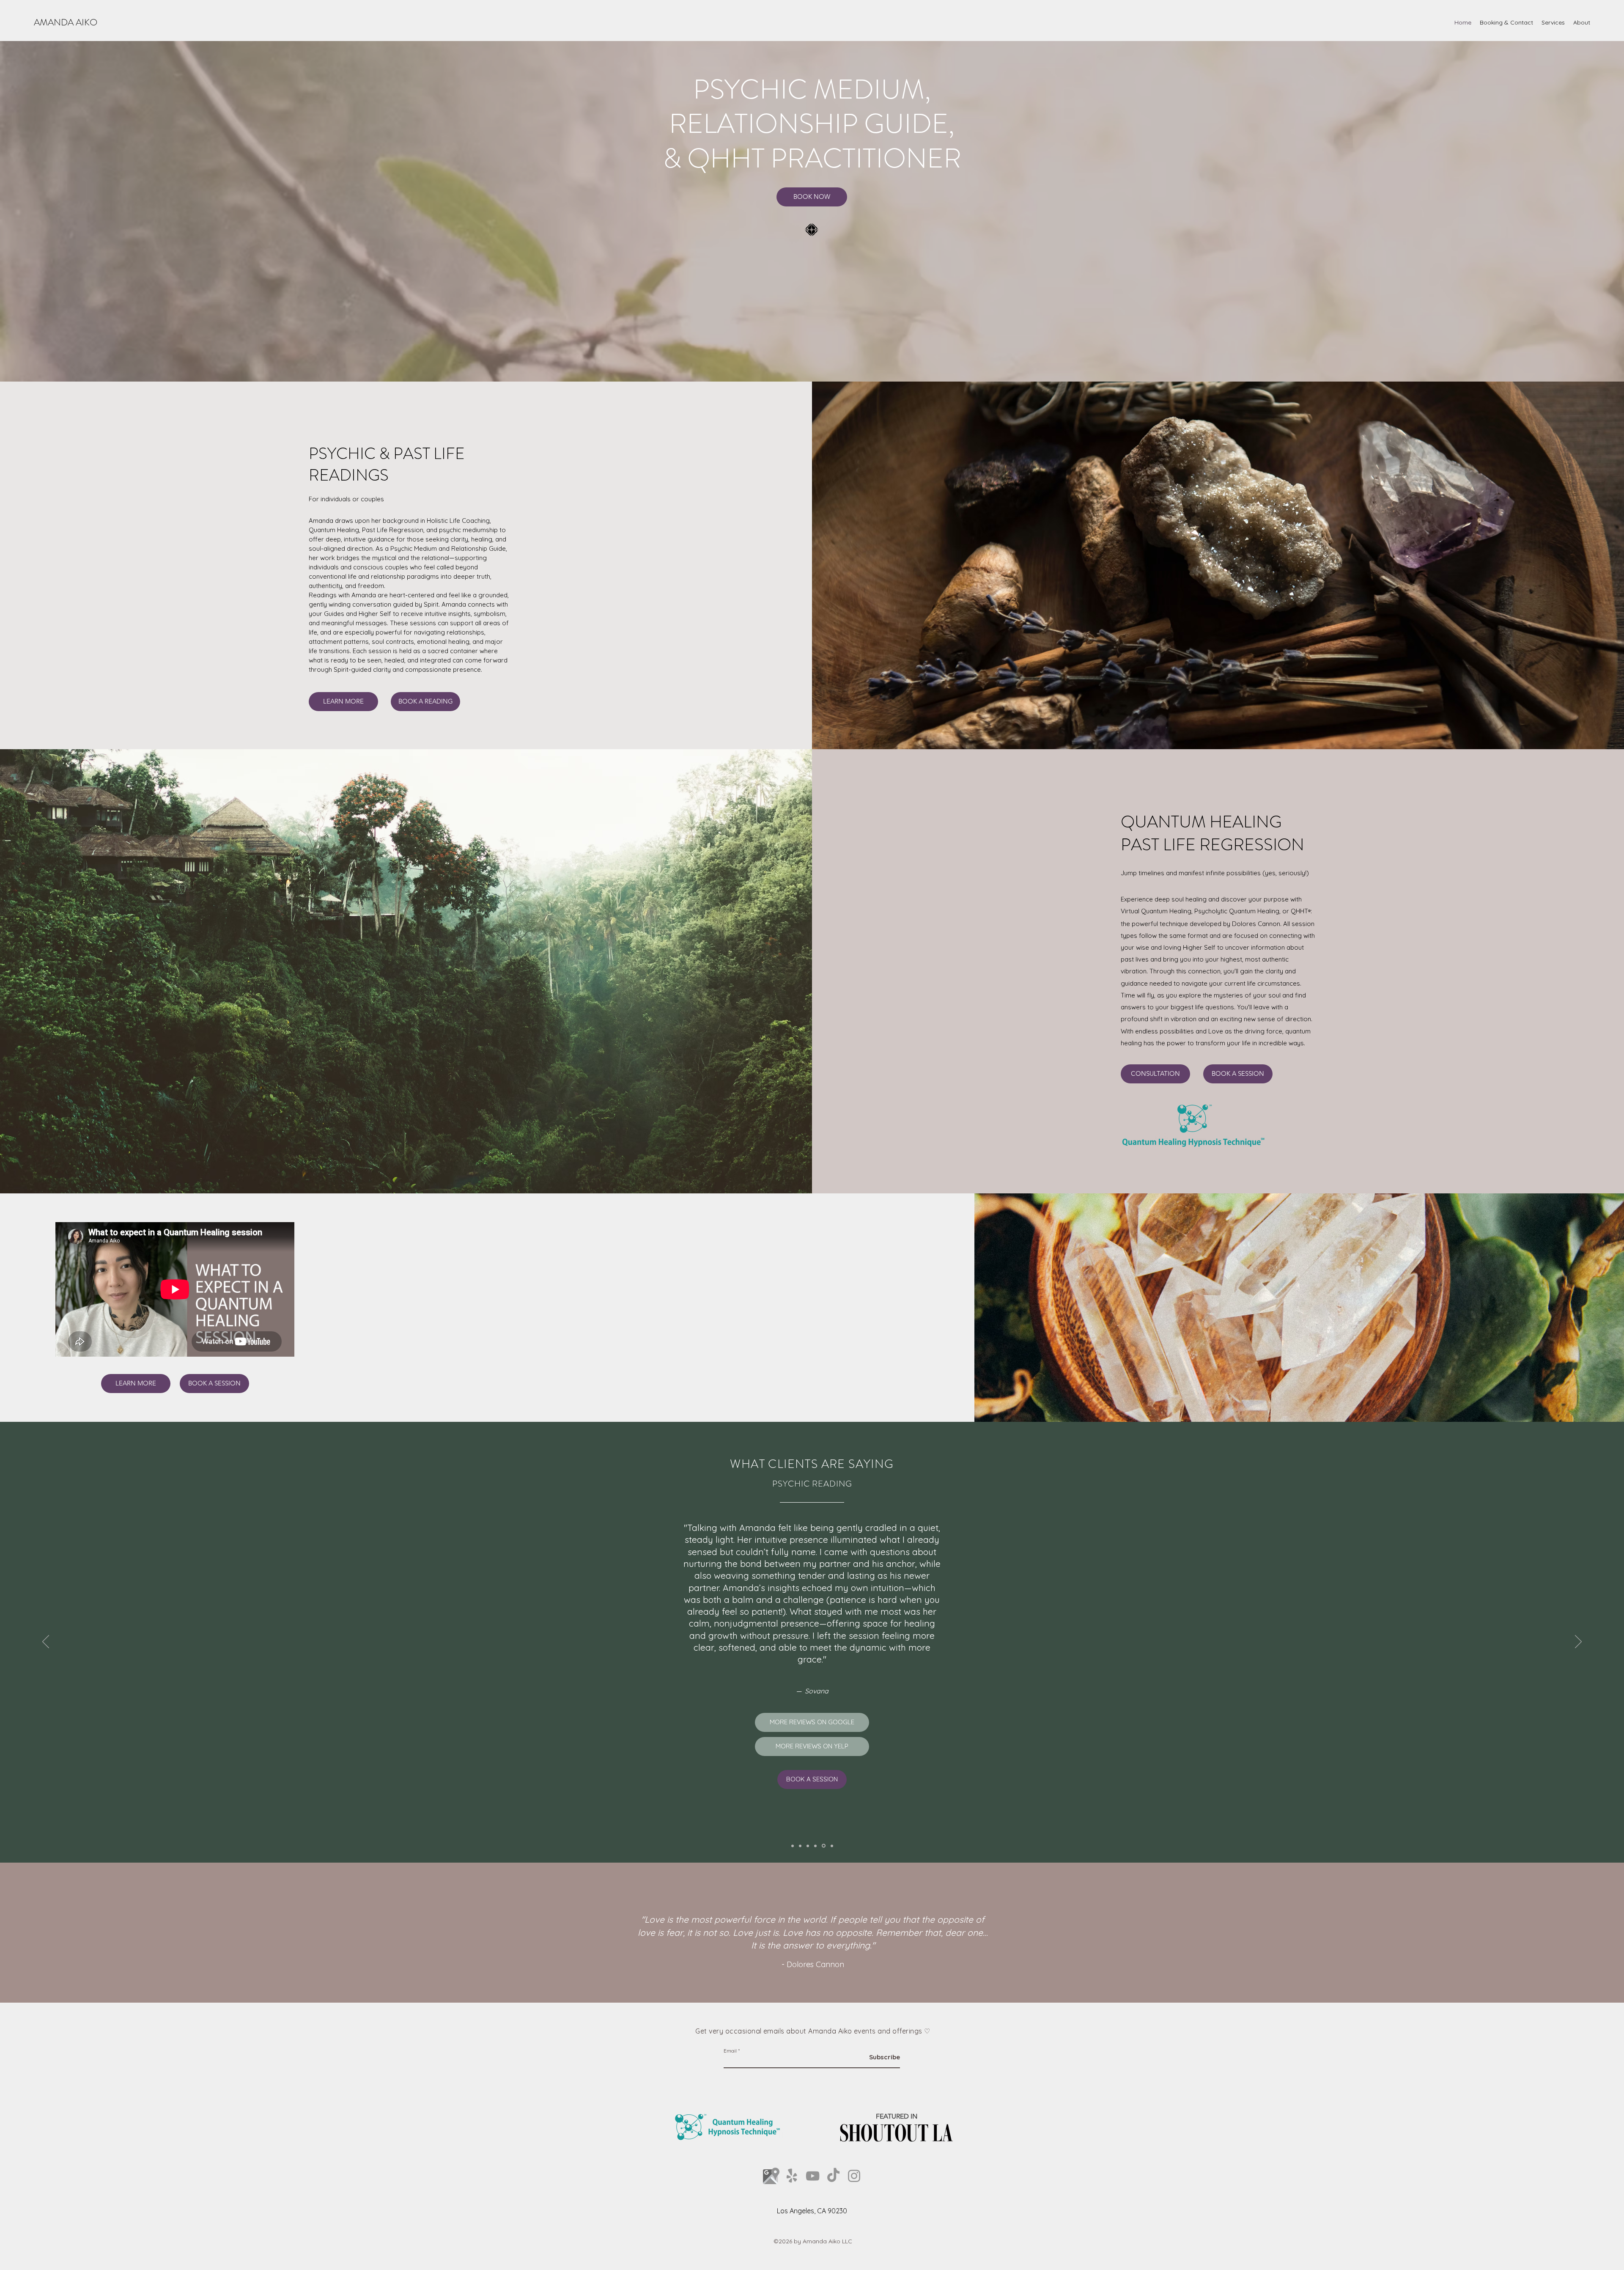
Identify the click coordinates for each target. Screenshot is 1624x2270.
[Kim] (809, 1846)
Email (730, 2051)
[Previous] (46, 1642)
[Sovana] (824, 1846)
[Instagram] (854, 2176)
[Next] (1578, 1642)
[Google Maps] (771, 2176)
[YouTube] (813, 2176)
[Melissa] (793, 1846)
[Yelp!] (792, 2176)
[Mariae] (817, 1846)
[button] (1553, 22)
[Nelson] (801, 1846)
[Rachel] (832, 1846)
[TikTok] (833, 2176)
